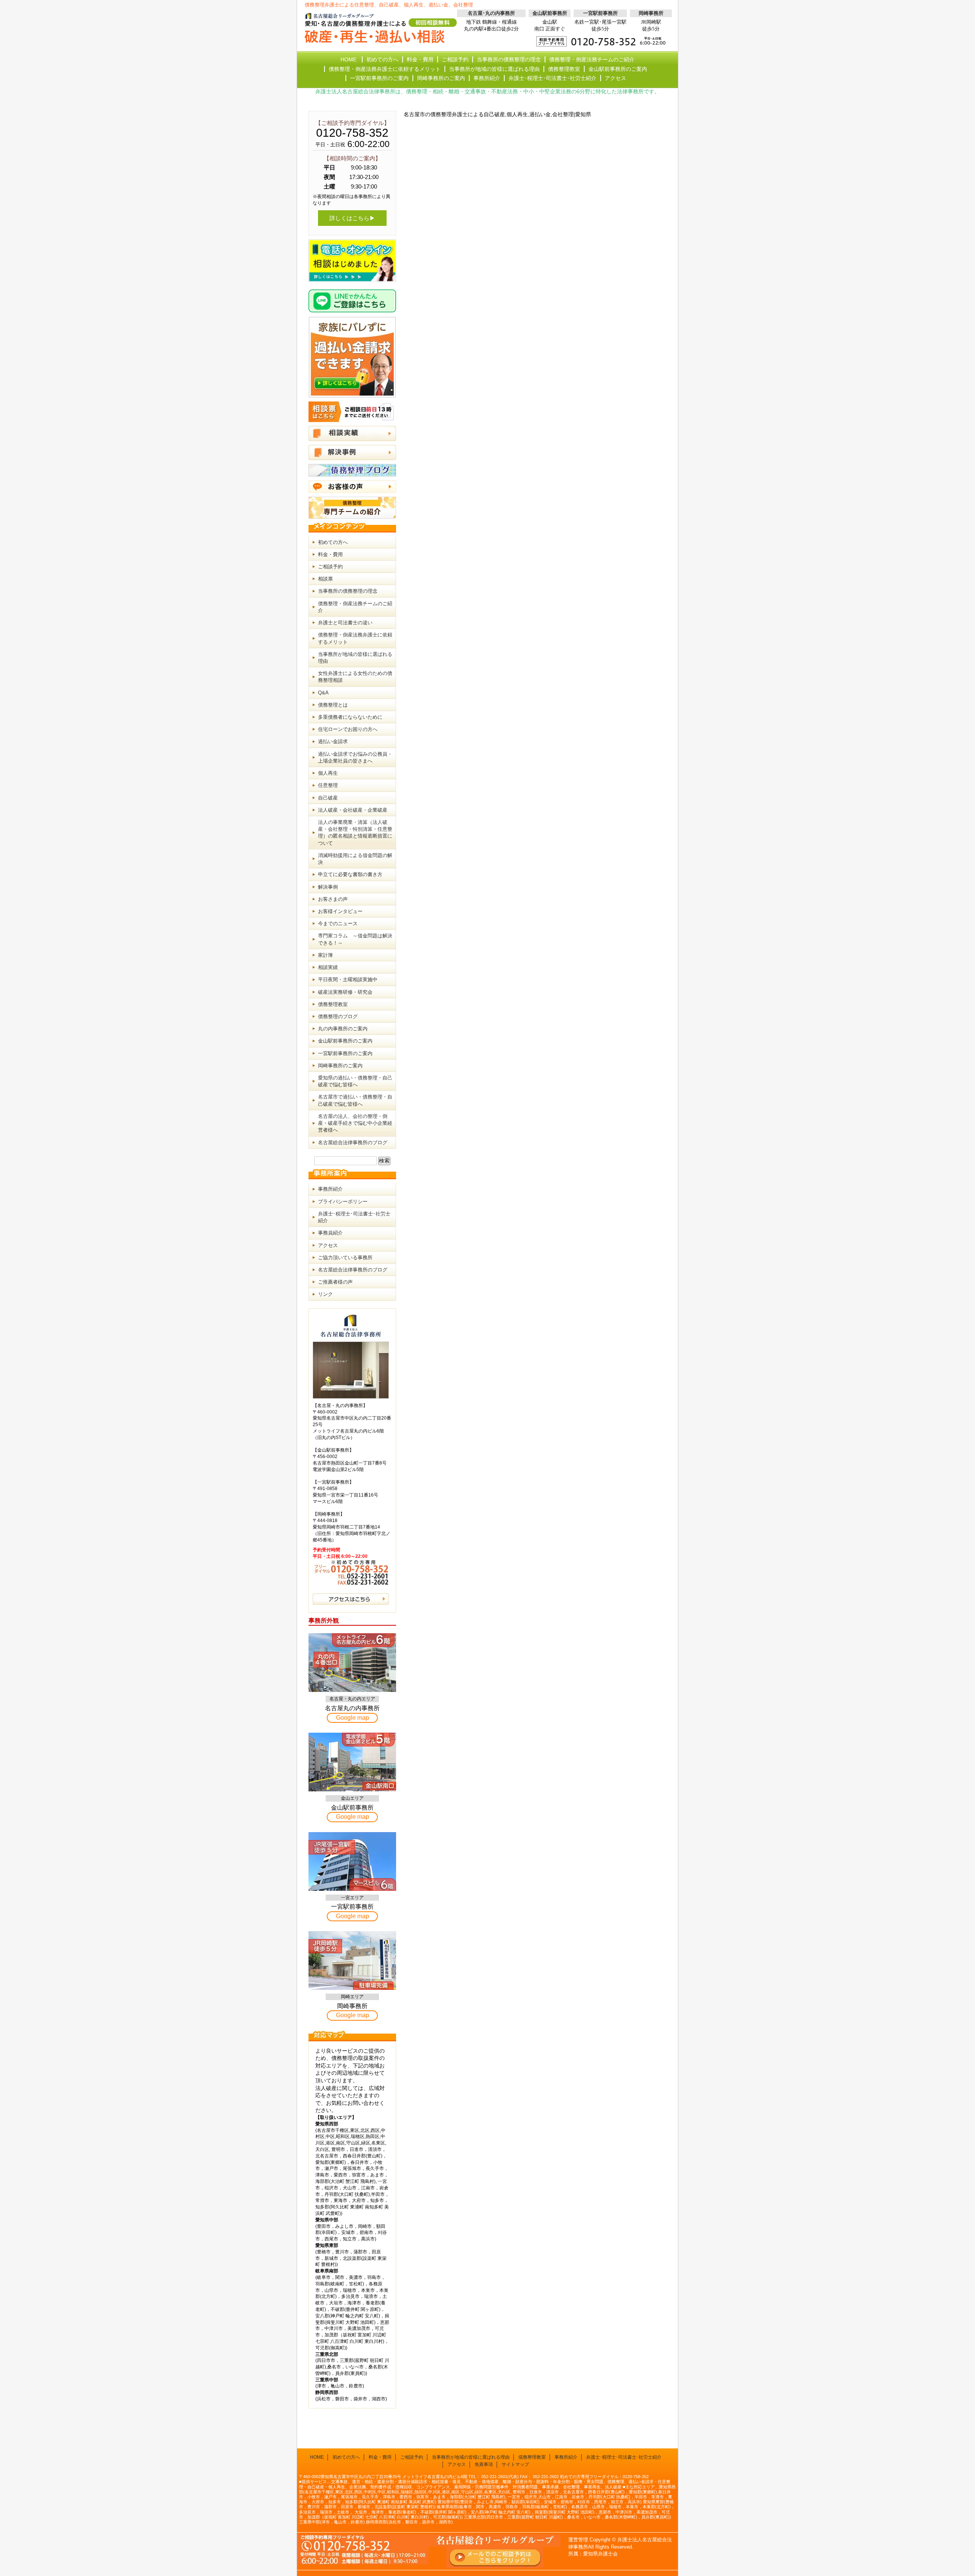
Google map (352, 1718)
